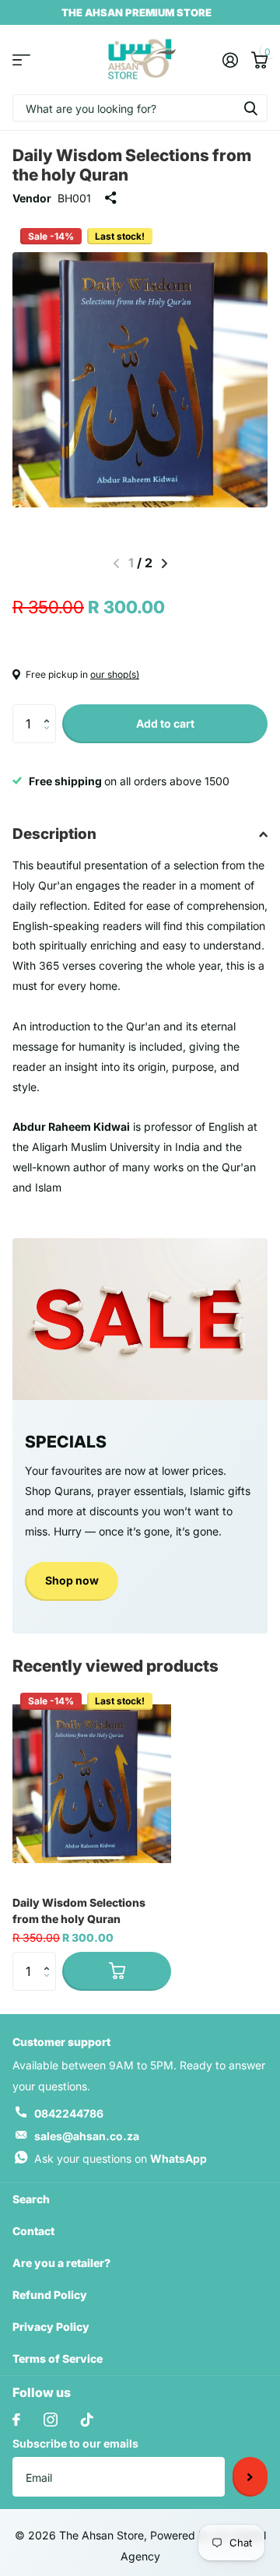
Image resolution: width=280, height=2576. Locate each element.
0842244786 (69, 2113)
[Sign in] (230, 60)
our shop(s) (115, 674)
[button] (50, 710)
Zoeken (250, 108)
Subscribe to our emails (75, 2443)
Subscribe (250, 2476)
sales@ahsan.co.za (87, 2136)
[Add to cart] (117, 1971)
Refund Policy (50, 2295)
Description (54, 834)
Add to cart (165, 723)
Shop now (72, 1580)
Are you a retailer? (61, 2263)
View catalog (21, 60)
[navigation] (164, 563)
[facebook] (16, 2420)
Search (31, 2199)
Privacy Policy (51, 2327)
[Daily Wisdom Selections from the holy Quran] (92, 1784)
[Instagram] (51, 2420)
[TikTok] (87, 2420)
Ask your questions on (121, 2158)
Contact (33, 2231)
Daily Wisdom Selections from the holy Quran (79, 1911)
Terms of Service (58, 2358)
